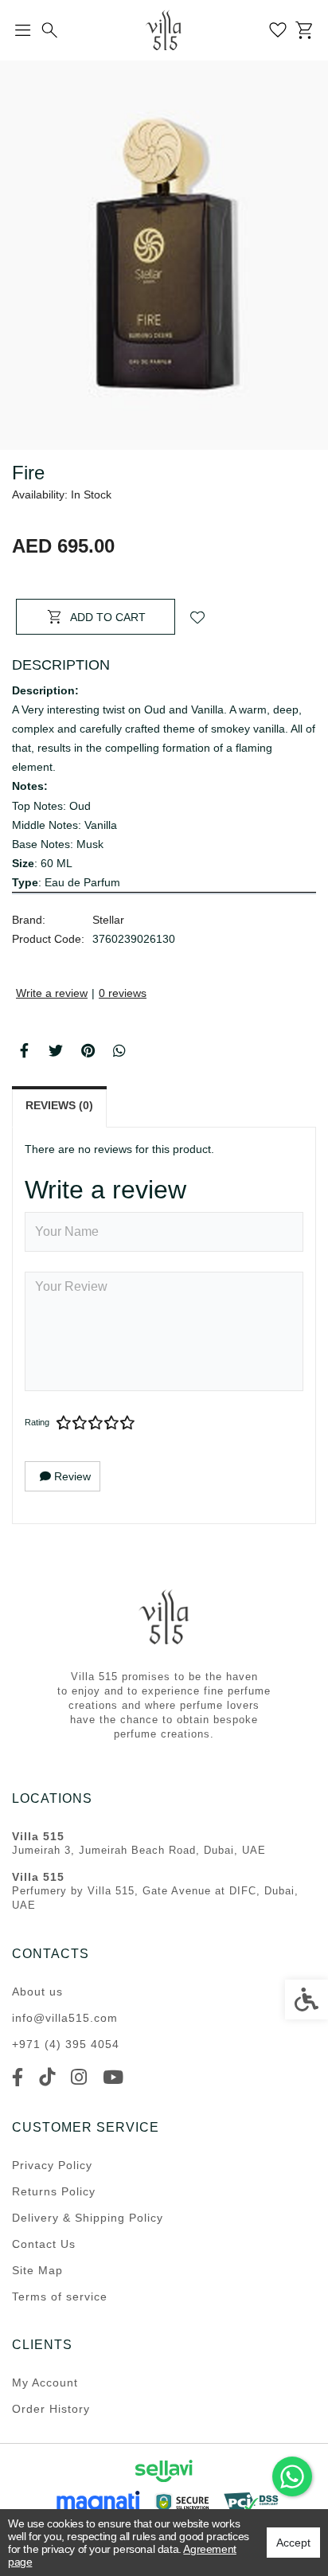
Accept (293, 2543)
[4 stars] (111, 1423)
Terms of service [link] (60, 2297)
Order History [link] (51, 2409)
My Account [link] (45, 2383)
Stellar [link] (108, 920)
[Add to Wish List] (197, 617)
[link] (292, 2476)
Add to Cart (108, 617)
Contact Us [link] (44, 2244)
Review (71, 1476)
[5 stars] (127, 1423)
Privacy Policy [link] (52, 2165)
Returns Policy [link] (54, 2191)
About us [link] (37, 1992)
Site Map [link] (37, 2270)
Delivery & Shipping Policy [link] (88, 2218)
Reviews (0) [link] (59, 1105)
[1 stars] (64, 1423)
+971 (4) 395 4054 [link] (66, 2044)
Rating (37, 1422)
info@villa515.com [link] (65, 2018)
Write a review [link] (52, 993)
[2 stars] (80, 1423)
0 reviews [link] (123, 993)
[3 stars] (96, 1423)
